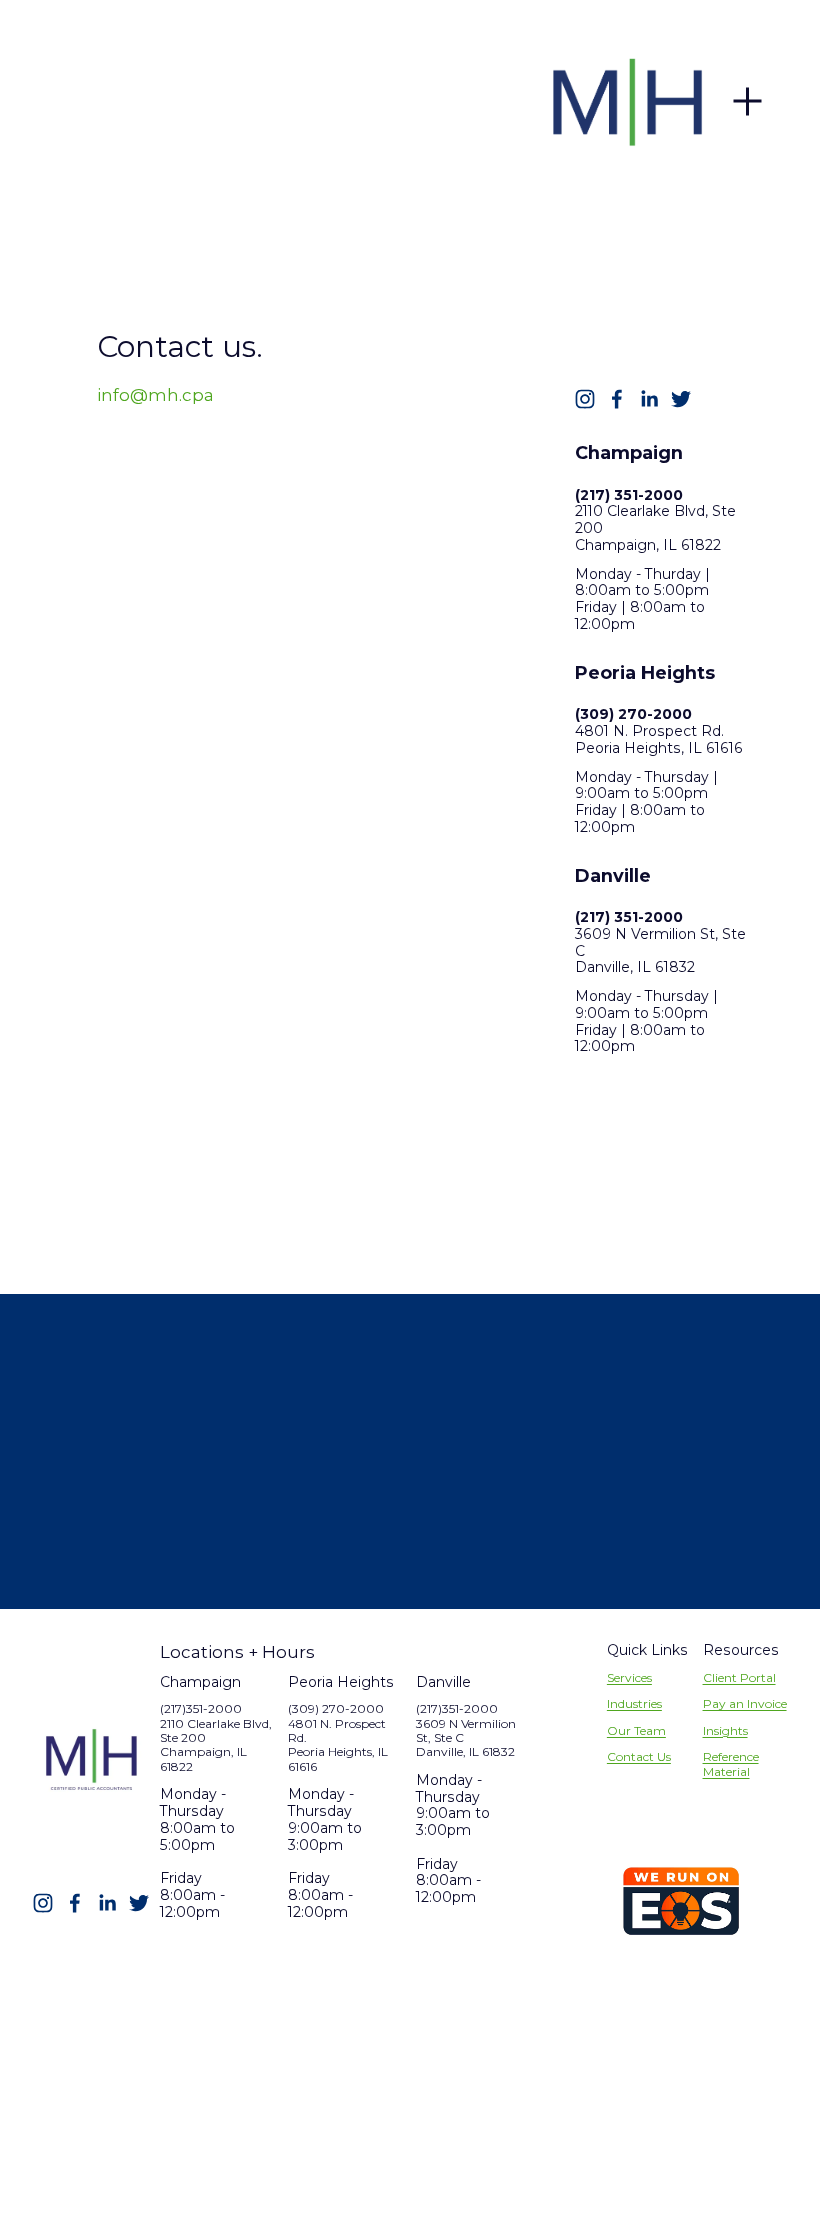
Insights (725, 1731)
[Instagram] (585, 399)
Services (629, 1678)
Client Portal (739, 1678)
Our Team (636, 1731)
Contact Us (639, 1757)
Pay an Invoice (745, 1704)
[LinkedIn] (649, 399)
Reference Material (731, 1764)
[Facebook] (617, 399)
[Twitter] (681, 399)
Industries (634, 1704)
